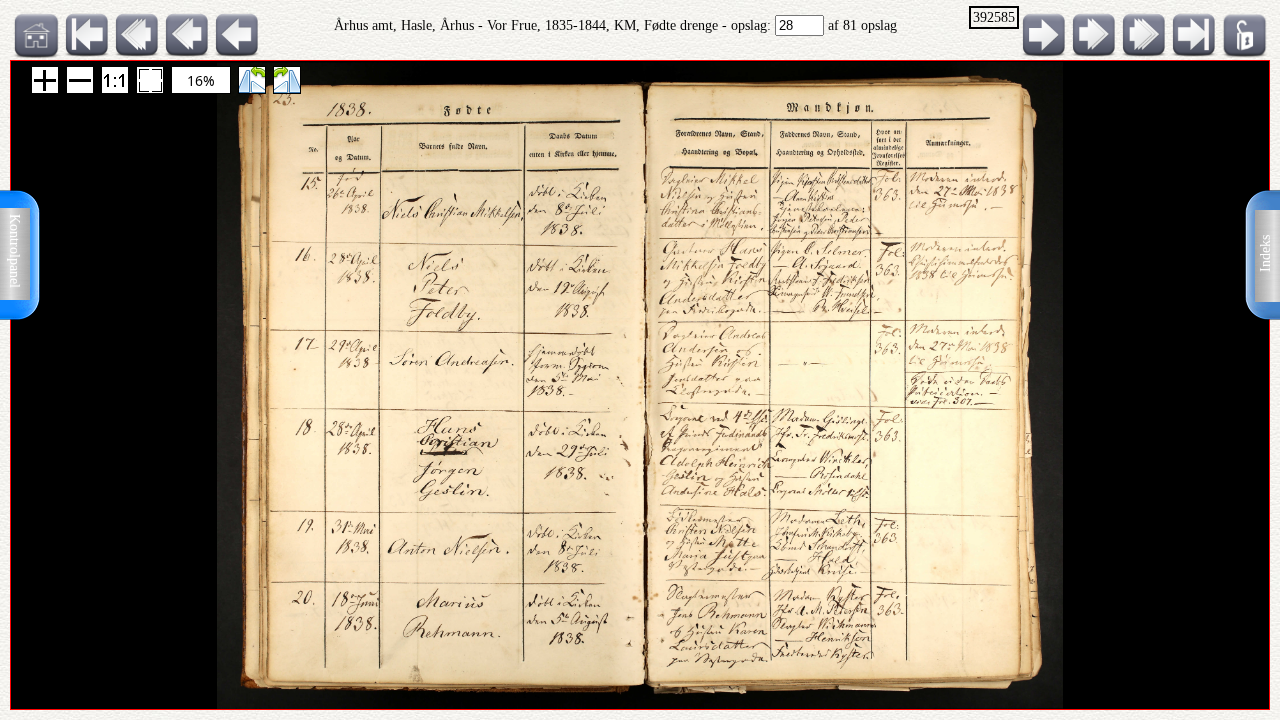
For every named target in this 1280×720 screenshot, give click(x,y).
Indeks (1265, 253)
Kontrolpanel (14, 251)
